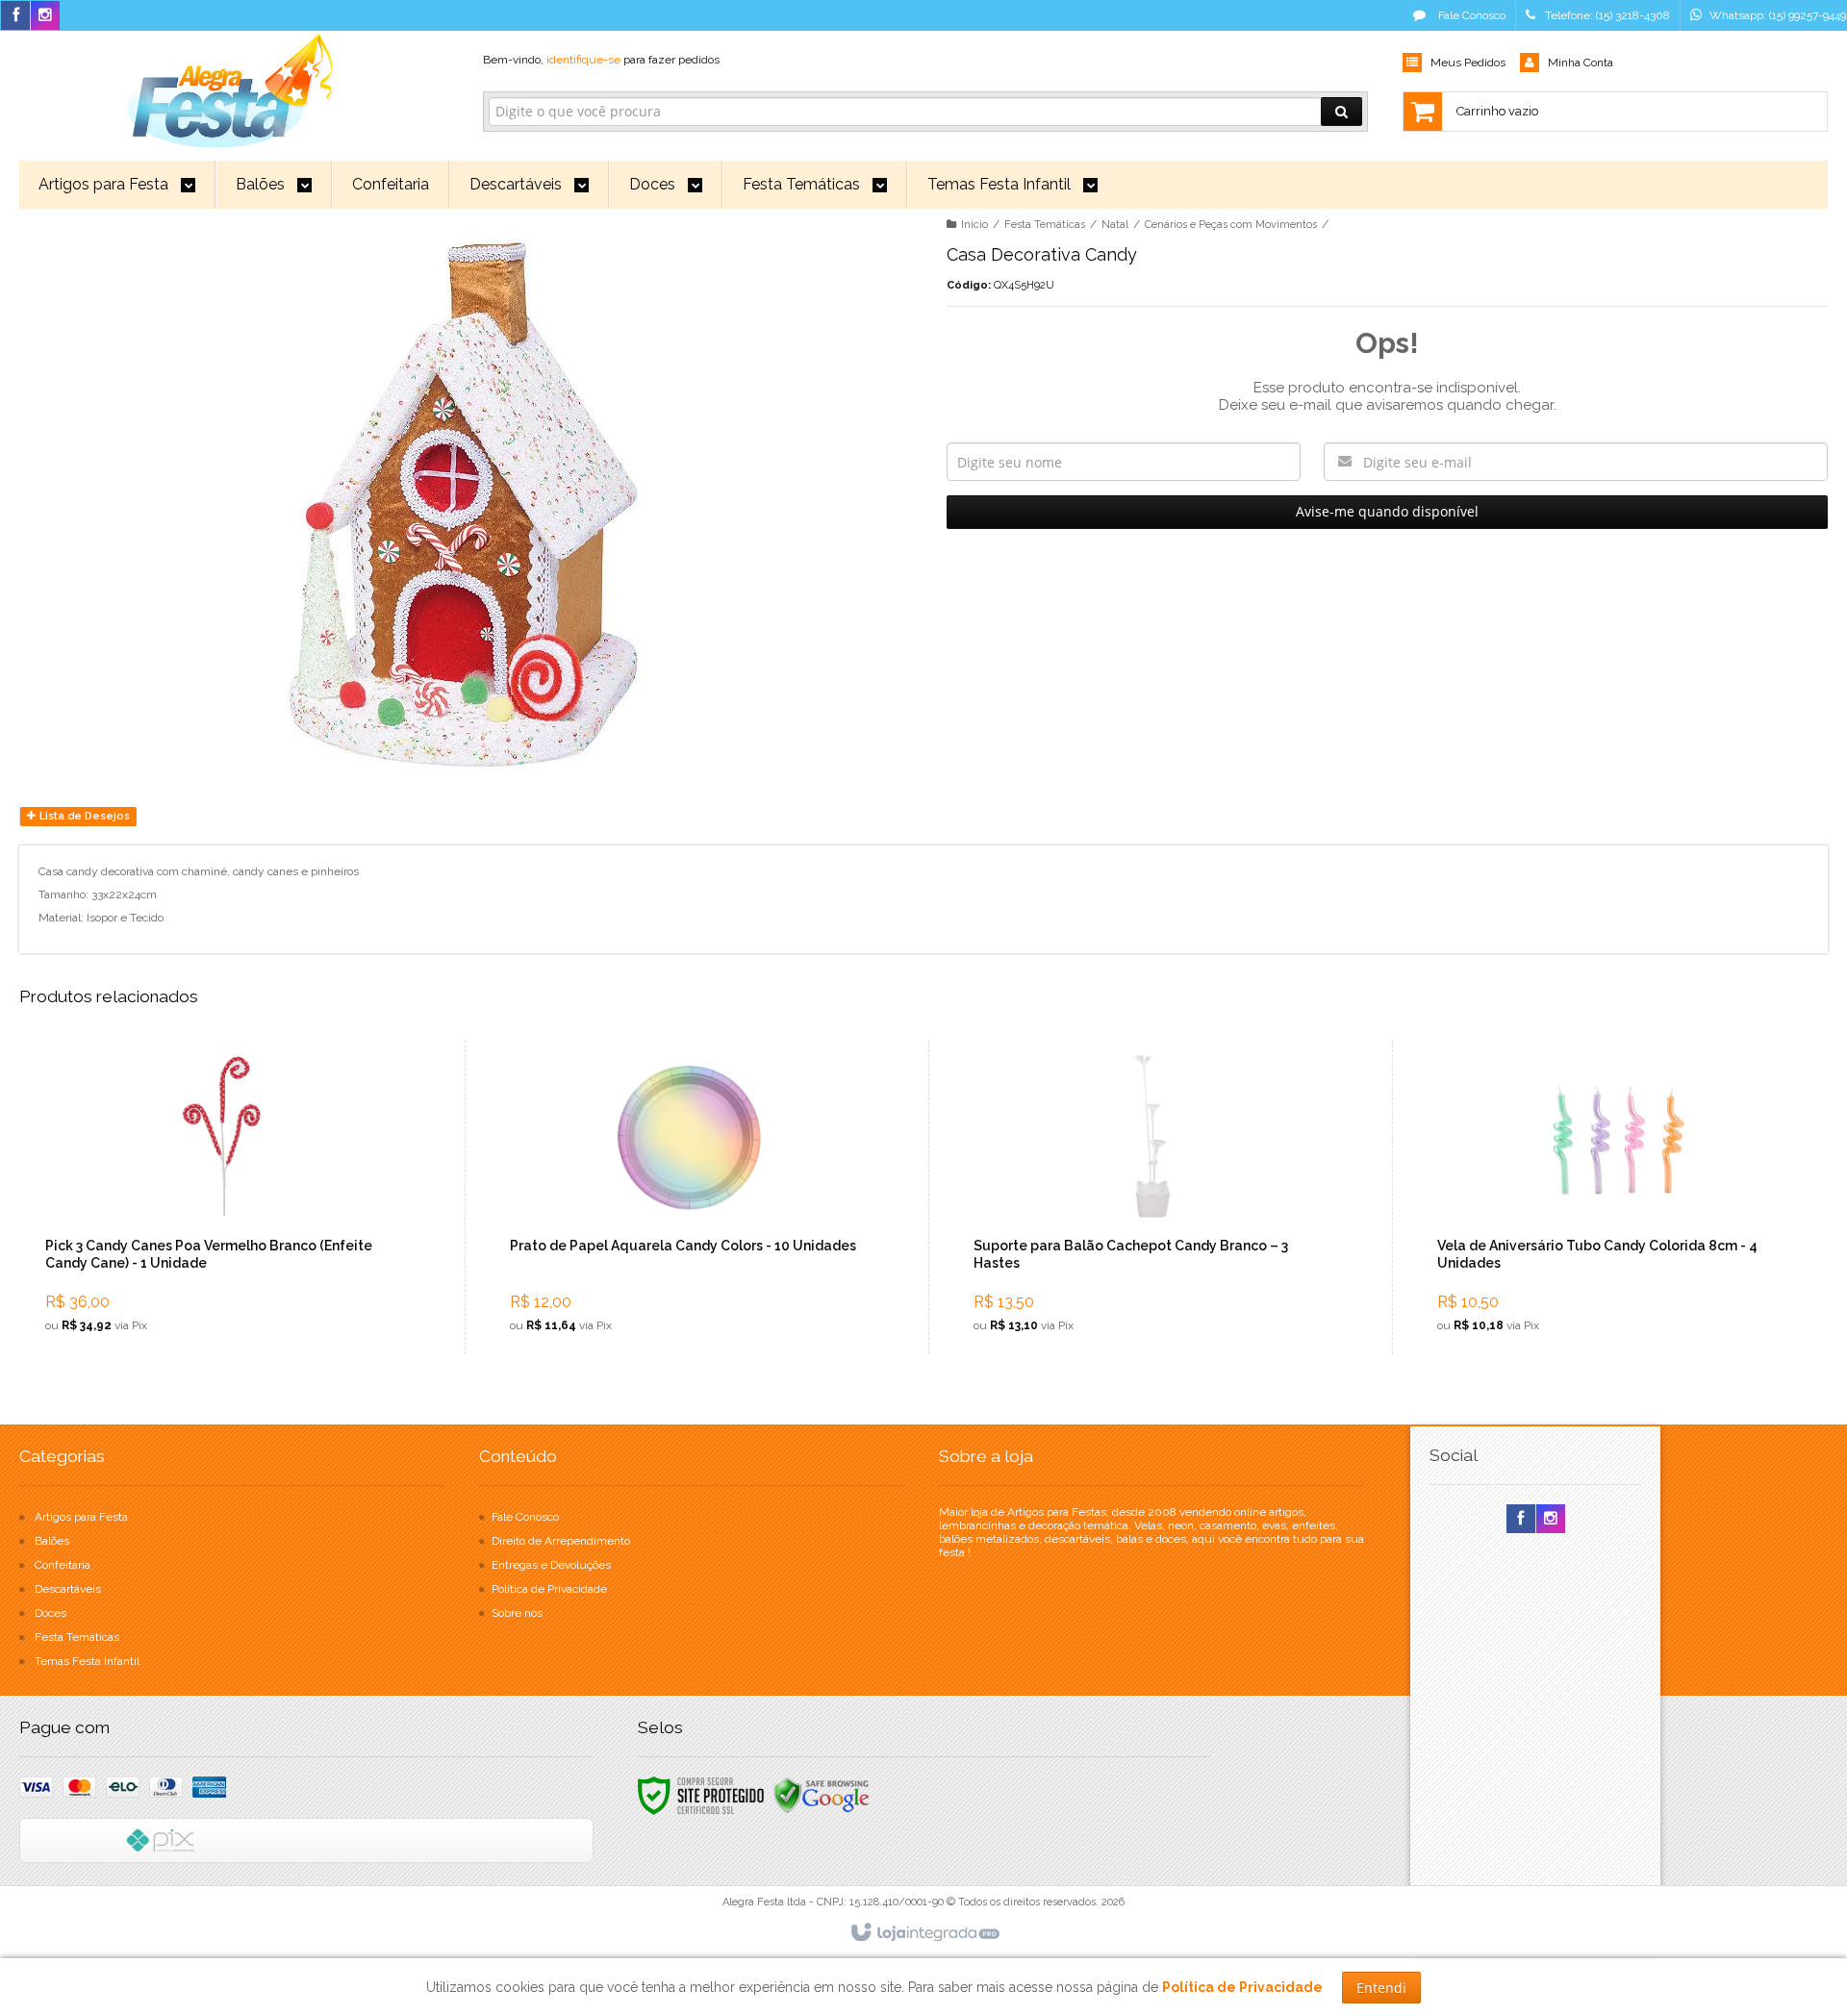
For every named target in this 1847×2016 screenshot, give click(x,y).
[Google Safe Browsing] (822, 1795)
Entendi (1381, 1988)
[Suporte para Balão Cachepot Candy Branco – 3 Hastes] (1152, 1197)
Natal (1115, 225)
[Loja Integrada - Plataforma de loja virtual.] (924, 1933)
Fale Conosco (1470, 15)
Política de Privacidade (549, 1589)
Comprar (236, 1267)
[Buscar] (1341, 112)
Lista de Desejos (83, 816)
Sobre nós (517, 1613)
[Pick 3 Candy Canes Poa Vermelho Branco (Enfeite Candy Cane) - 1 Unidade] (225, 1197)
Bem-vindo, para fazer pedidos (601, 60)
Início (974, 225)
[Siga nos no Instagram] (45, 16)
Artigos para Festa (81, 1517)
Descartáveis (68, 1589)
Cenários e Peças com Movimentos (1231, 225)
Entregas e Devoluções (551, 1565)
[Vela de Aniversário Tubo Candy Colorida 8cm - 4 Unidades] (1616, 1197)
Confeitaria (63, 1565)
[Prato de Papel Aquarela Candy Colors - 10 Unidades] (689, 1197)
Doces (51, 1613)
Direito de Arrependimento (561, 1541)
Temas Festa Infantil (87, 1661)
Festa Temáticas (1045, 225)
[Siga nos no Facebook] (15, 16)
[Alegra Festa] (228, 88)
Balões (52, 1541)
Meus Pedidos (1468, 63)
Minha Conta (1581, 63)
